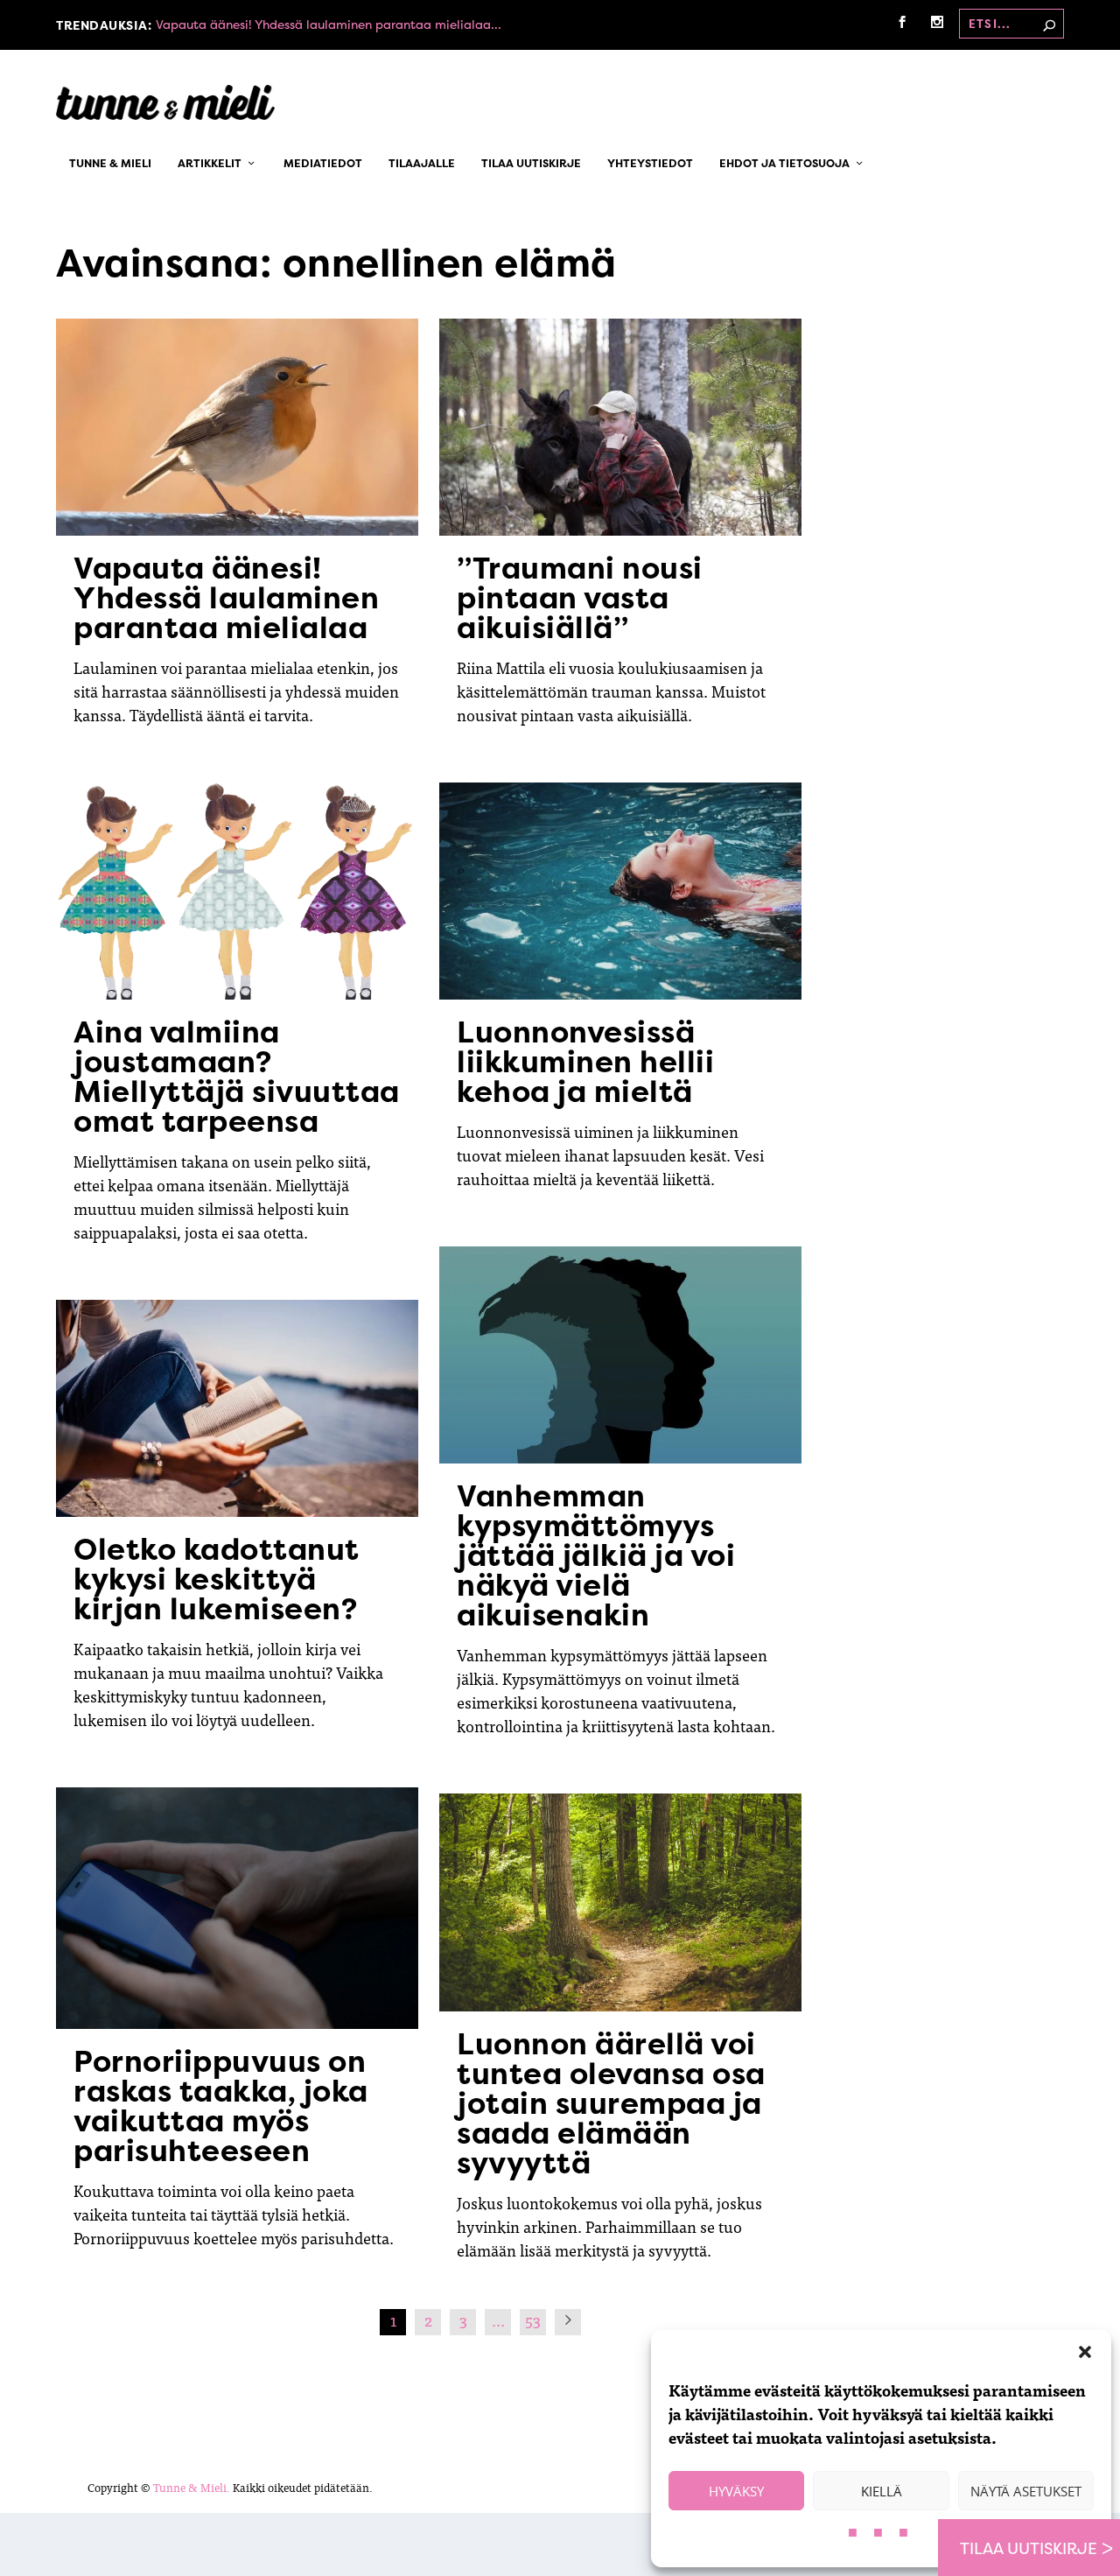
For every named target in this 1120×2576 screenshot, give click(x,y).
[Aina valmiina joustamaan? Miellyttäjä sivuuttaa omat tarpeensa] (237, 891)
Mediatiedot (323, 165)
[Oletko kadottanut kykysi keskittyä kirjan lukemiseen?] (237, 1408)
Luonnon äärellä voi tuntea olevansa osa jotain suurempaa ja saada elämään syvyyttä (611, 2103)
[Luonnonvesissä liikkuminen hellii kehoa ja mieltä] (620, 891)
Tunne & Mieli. (192, 2487)
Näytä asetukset (1026, 2491)
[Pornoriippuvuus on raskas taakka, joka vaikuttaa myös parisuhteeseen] (237, 1908)
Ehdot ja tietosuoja (784, 165)
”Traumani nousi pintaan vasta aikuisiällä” (580, 598)
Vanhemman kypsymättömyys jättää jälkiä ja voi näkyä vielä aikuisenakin (596, 1555)
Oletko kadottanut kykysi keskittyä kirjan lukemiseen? (217, 1579)
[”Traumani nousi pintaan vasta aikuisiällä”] (620, 427)
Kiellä (882, 2491)
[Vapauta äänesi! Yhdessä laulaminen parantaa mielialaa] (237, 427)
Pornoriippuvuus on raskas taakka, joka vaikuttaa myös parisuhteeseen (221, 2106)
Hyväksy (736, 2491)
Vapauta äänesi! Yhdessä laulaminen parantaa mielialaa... (329, 24)
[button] (1085, 2352)
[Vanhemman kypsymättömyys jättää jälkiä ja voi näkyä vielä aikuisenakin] (620, 1355)
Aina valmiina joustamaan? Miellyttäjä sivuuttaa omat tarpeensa (237, 1077)
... (498, 2320)
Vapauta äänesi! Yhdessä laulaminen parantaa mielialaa (226, 598)
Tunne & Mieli (110, 165)
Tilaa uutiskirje (531, 165)
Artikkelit (210, 165)
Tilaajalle (422, 165)
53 (533, 2320)
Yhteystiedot (650, 165)
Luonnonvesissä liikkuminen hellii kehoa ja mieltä (585, 1062)
